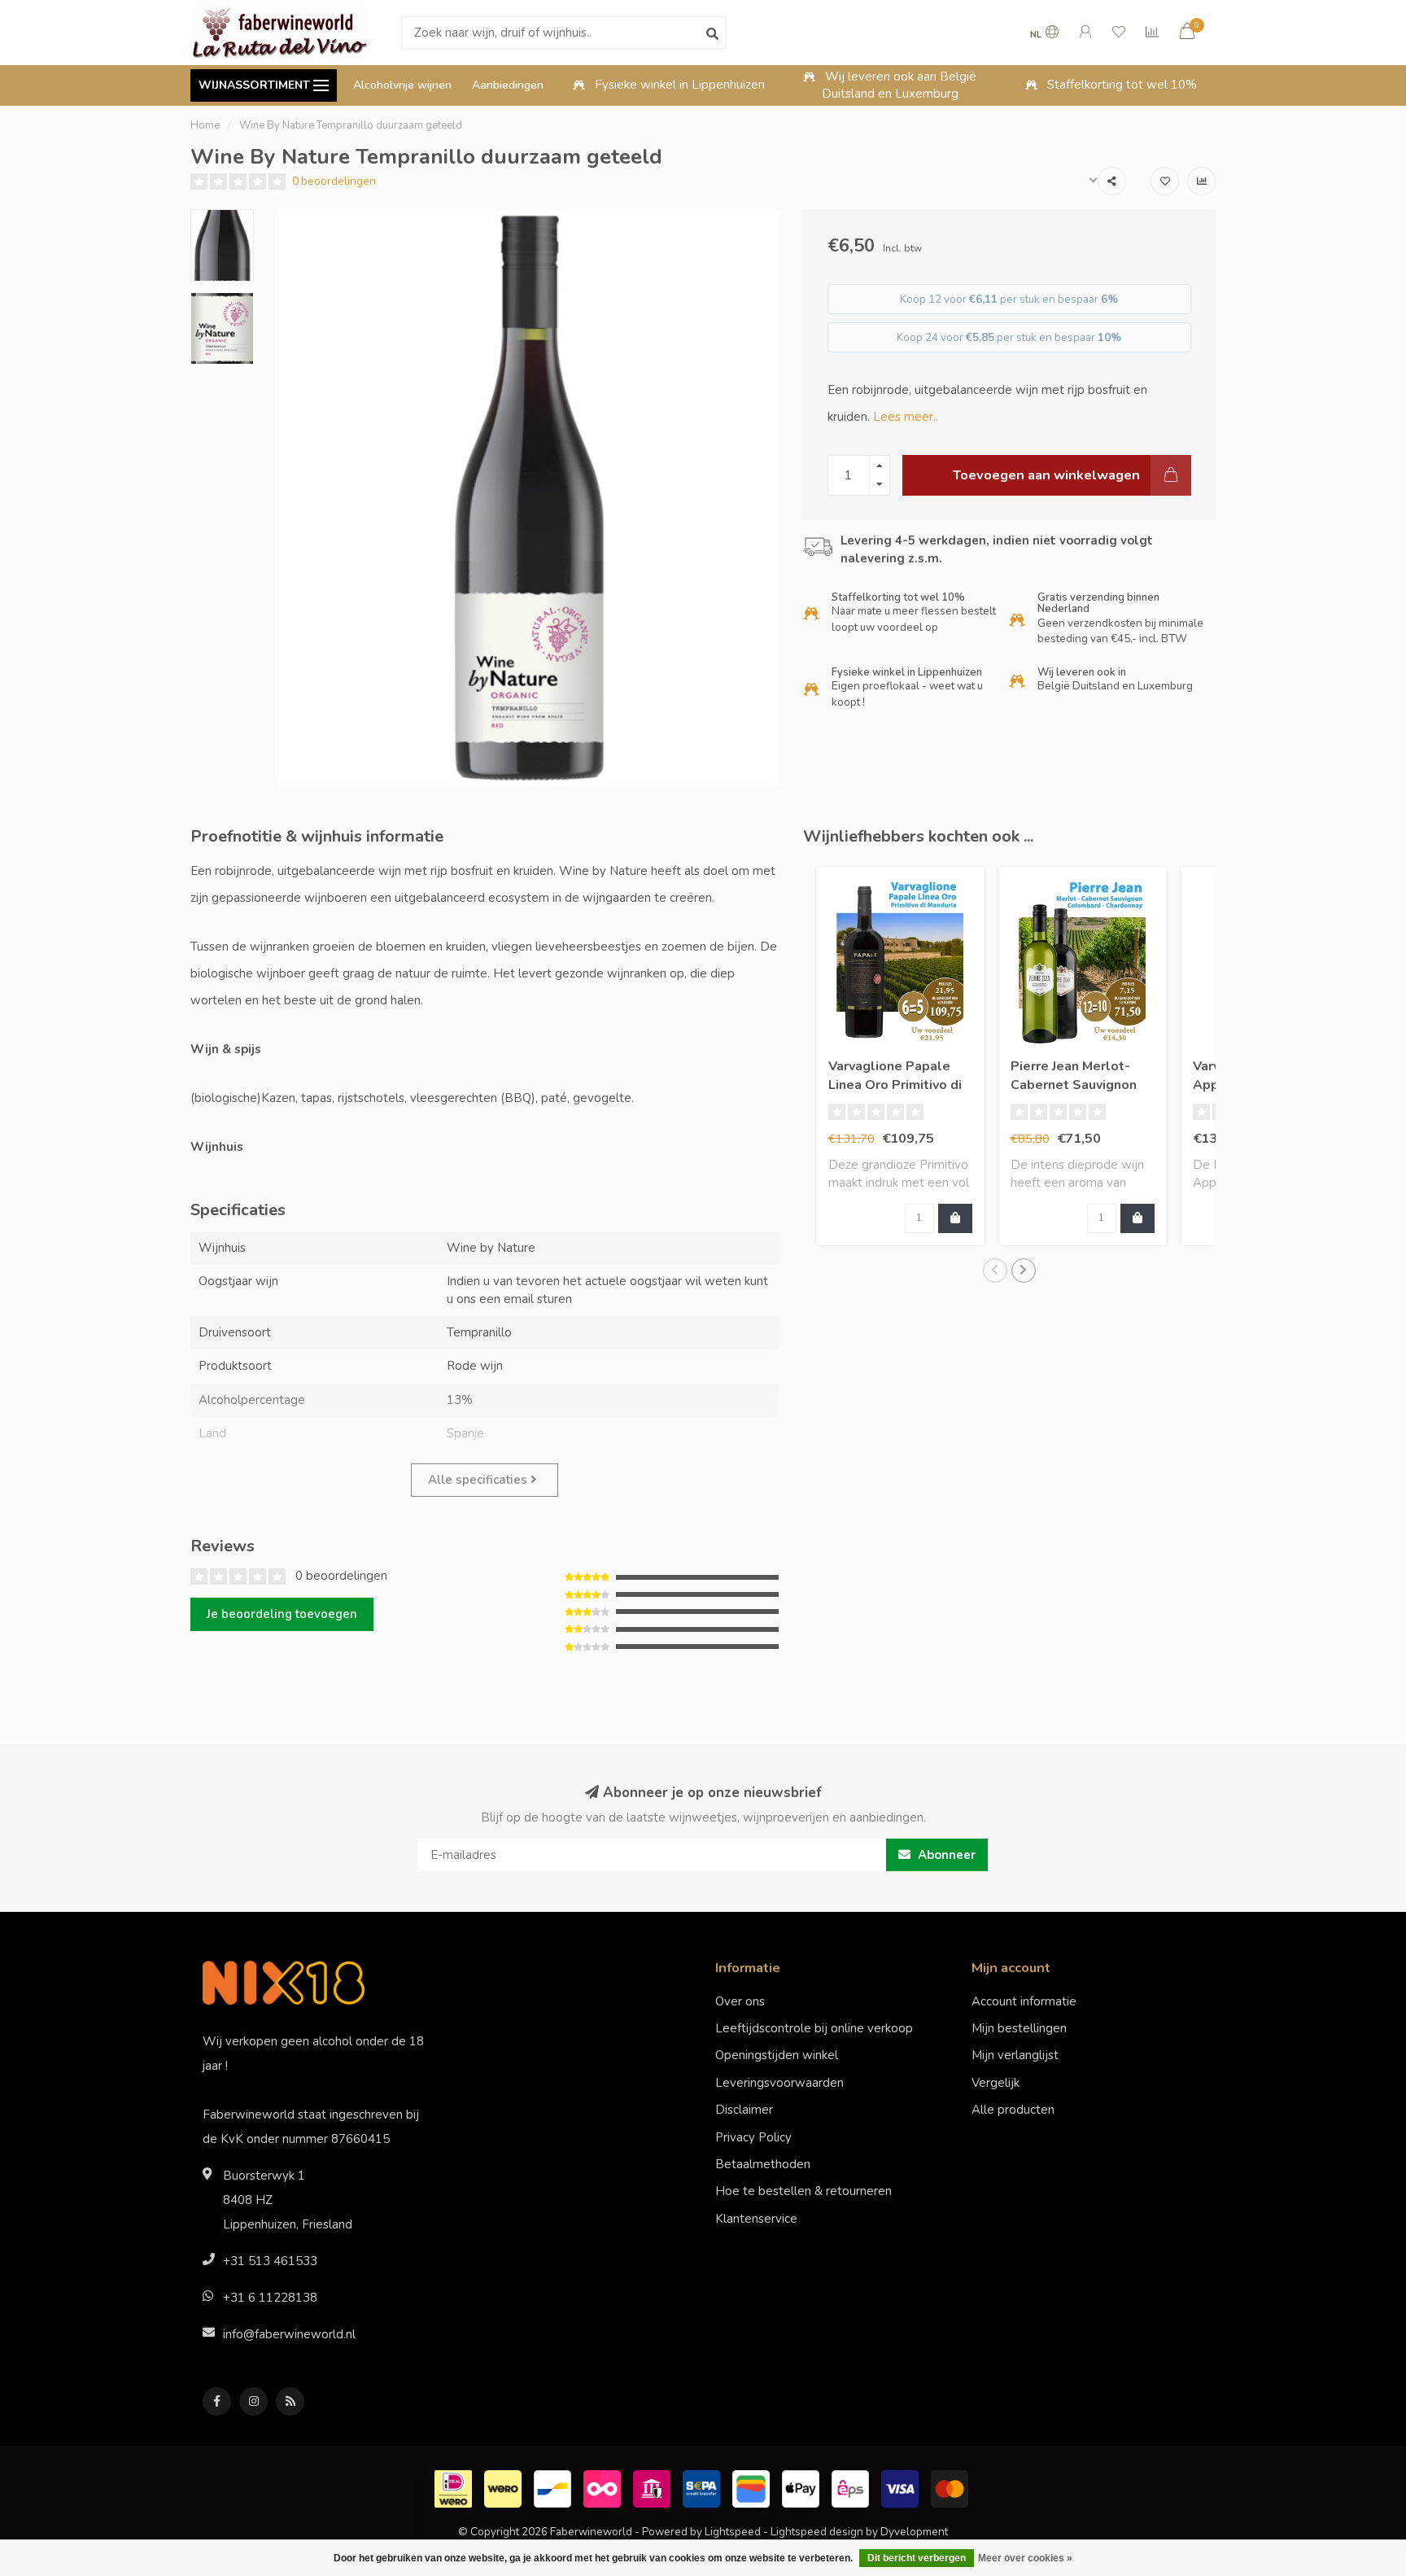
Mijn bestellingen (1019, 2028)
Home (205, 125)
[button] (995, 1271)
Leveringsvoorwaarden (779, 2083)
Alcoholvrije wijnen (402, 85)
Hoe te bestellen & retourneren (803, 2191)
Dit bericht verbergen (917, 2558)
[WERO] (505, 2487)
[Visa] (902, 2487)
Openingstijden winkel (777, 2055)
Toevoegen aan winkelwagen (1046, 475)
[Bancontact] (555, 2487)
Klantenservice (756, 2219)
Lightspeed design (817, 2532)
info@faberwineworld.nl (289, 2334)
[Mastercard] (952, 2487)
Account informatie (1024, 2001)
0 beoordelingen (334, 181)
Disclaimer (744, 2110)
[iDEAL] (455, 2487)
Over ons (740, 2001)
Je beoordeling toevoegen (282, 1614)
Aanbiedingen (508, 85)
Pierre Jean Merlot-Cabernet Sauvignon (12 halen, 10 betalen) (1081, 1085)
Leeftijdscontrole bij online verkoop (814, 2028)
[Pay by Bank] (654, 2487)
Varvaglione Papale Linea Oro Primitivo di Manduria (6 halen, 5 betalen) (895, 1094)
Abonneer (945, 1855)
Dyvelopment (914, 2532)
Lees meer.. (906, 417)
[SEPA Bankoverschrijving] (703, 2487)
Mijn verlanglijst (1015, 2055)
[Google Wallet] (753, 2487)
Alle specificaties (479, 1480)
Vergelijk (996, 2083)
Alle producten (1013, 2110)
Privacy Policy (753, 2137)
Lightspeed (733, 2532)
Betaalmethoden (763, 2164)
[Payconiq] (604, 2487)
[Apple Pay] (803, 2487)
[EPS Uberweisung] (852, 2487)
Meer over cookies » (1025, 2558)
